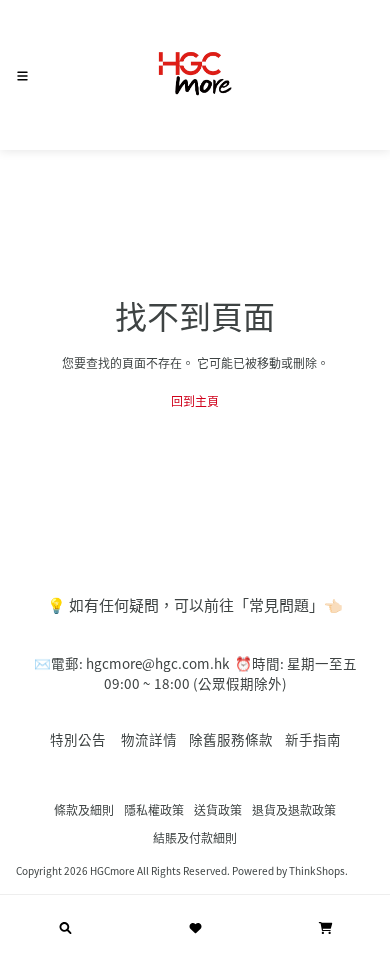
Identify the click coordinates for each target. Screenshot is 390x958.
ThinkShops (317, 870)
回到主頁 (195, 400)
